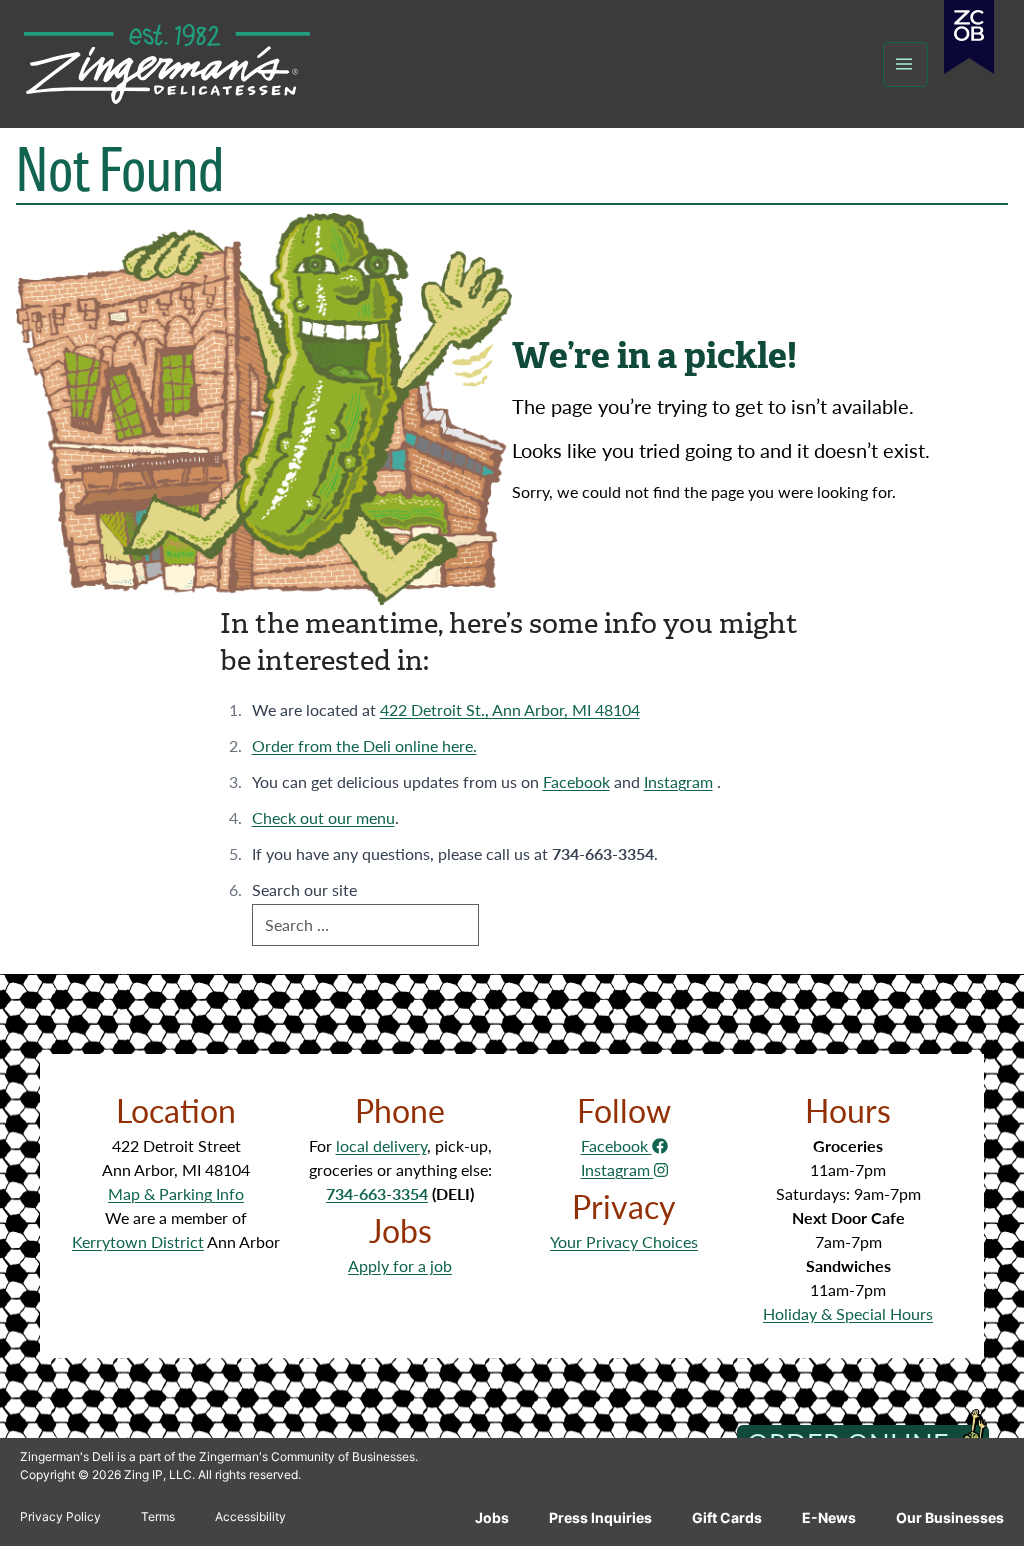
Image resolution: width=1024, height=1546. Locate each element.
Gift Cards (727, 1517)
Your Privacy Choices (624, 1241)
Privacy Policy (60, 1516)
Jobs (492, 1517)
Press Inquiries (600, 1517)
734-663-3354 (377, 1193)
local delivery (381, 1145)
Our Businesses (950, 1517)
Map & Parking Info (176, 1193)
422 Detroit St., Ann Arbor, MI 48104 (510, 709)
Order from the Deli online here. (364, 745)
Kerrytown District (138, 1241)
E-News (829, 1517)
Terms (158, 1516)
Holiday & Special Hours (848, 1313)
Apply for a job (400, 1265)
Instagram (678, 781)
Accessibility (250, 1516)
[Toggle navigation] (905, 64)
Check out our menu (323, 817)
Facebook (576, 781)
